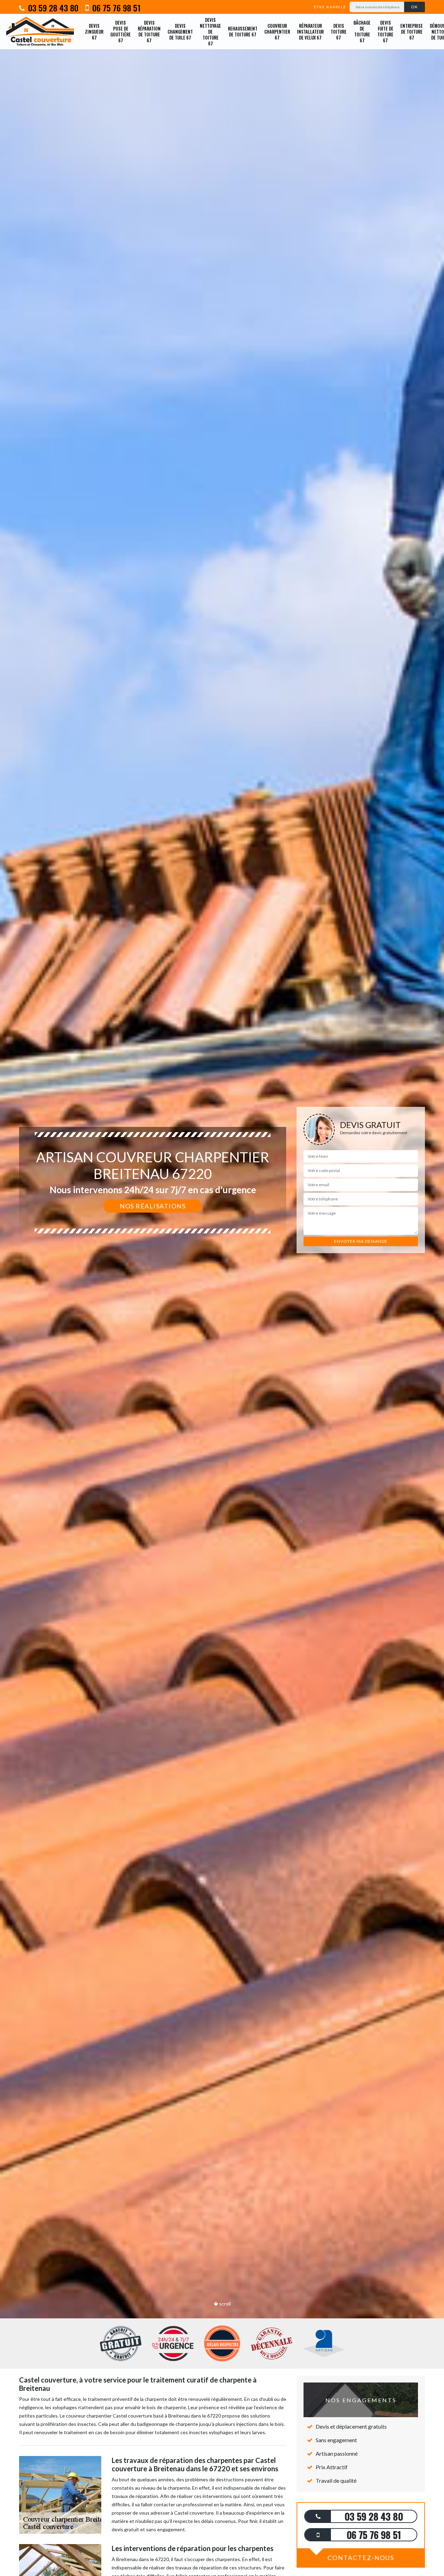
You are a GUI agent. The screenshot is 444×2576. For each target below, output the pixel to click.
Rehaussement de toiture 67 (243, 31)
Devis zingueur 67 (94, 32)
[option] (222, 1288)
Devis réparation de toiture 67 (149, 31)
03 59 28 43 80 (52, 8)
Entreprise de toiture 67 (412, 32)
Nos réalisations (153, 1206)
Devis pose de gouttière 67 (121, 31)
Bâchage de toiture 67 (362, 31)
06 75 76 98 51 (115, 8)
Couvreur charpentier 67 (277, 32)
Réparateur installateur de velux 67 (310, 32)
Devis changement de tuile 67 (180, 32)
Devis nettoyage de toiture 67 (210, 32)
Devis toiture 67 (339, 32)
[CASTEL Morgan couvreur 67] (40, 32)
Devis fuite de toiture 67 (385, 31)
